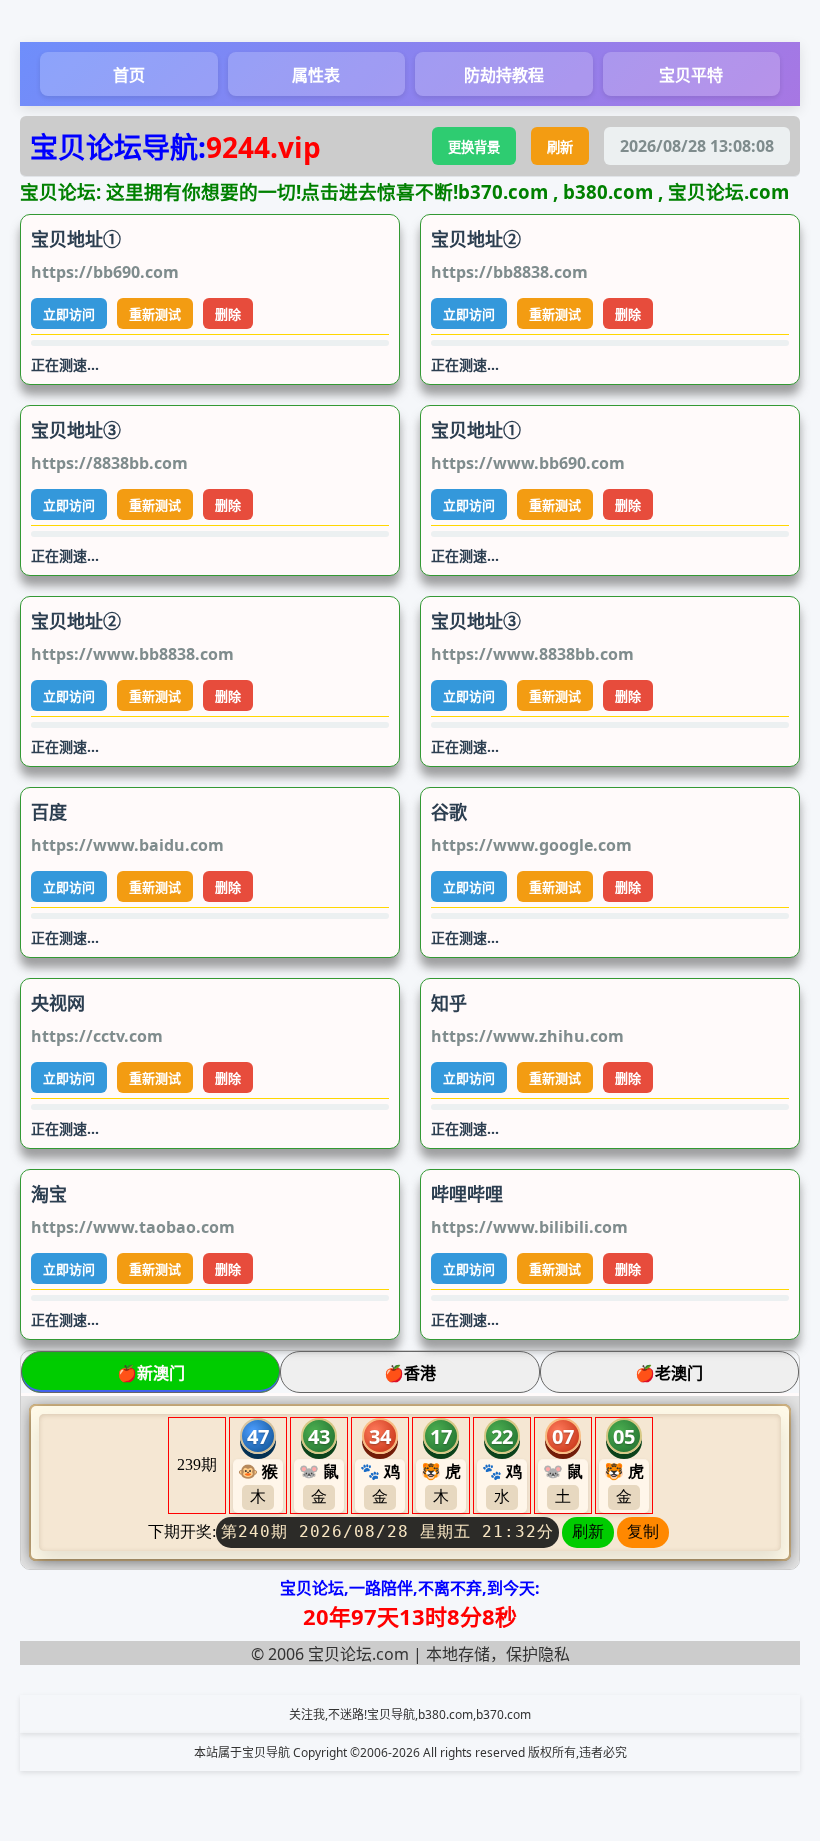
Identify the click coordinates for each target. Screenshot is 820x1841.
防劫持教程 (504, 75)
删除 (228, 314)
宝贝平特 (691, 75)
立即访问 (69, 314)
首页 (129, 75)
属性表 (316, 75)
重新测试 (155, 314)
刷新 (560, 147)
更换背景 (474, 147)
